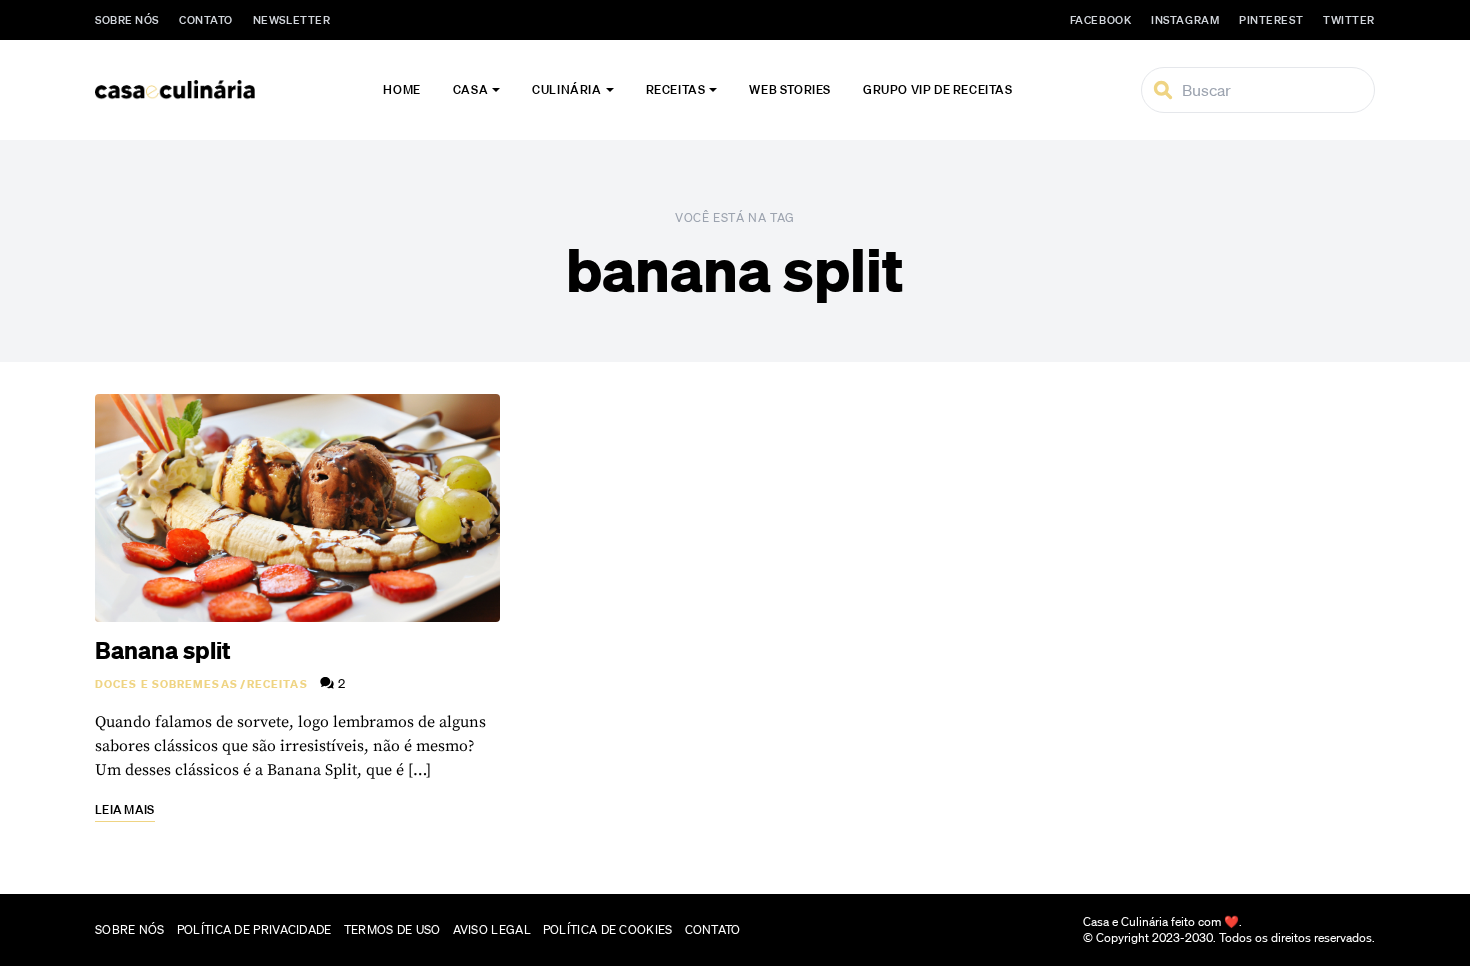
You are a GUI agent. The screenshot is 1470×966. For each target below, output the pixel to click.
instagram (1185, 20)
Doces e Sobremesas (166, 684)
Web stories (790, 89)
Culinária (566, 89)
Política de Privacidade (254, 929)
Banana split (163, 650)
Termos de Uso (392, 929)
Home (401, 89)
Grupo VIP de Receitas (938, 89)
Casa (470, 89)
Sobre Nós (127, 20)
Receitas (676, 89)
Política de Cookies (608, 929)
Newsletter (292, 20)
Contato (206, 20)
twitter (1349, 20)
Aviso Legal (492, 929)
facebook (1100, 20)
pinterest (1271, 20)
